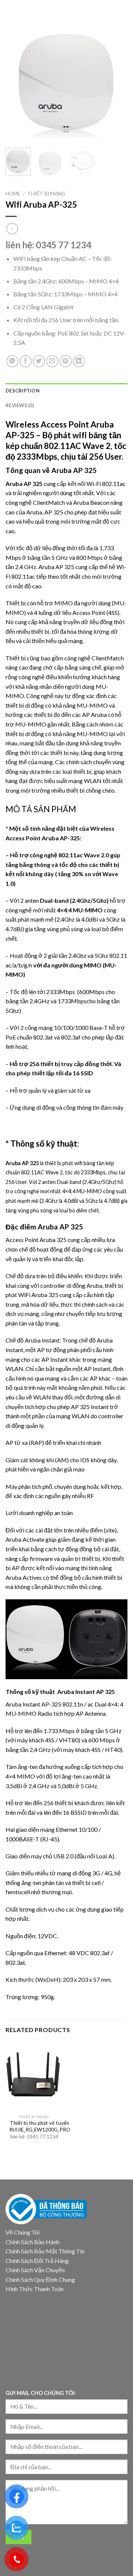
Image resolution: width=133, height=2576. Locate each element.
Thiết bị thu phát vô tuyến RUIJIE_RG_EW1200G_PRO (40, 2126)
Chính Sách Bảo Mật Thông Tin (45, 2251)
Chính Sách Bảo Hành (33, 2242)
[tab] (66, 391)
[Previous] (17, 81)
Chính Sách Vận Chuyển (35, 2270)
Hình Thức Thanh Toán (35, 2289)
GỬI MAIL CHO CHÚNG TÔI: (41, 2393)
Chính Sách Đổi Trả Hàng (37, 2261)
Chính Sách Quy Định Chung (40, 2279)
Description (23, 391)
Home (13, 194)
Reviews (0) (20, 405)
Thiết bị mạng (46, 194)
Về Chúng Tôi (23, 2232)
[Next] (116, 81)
